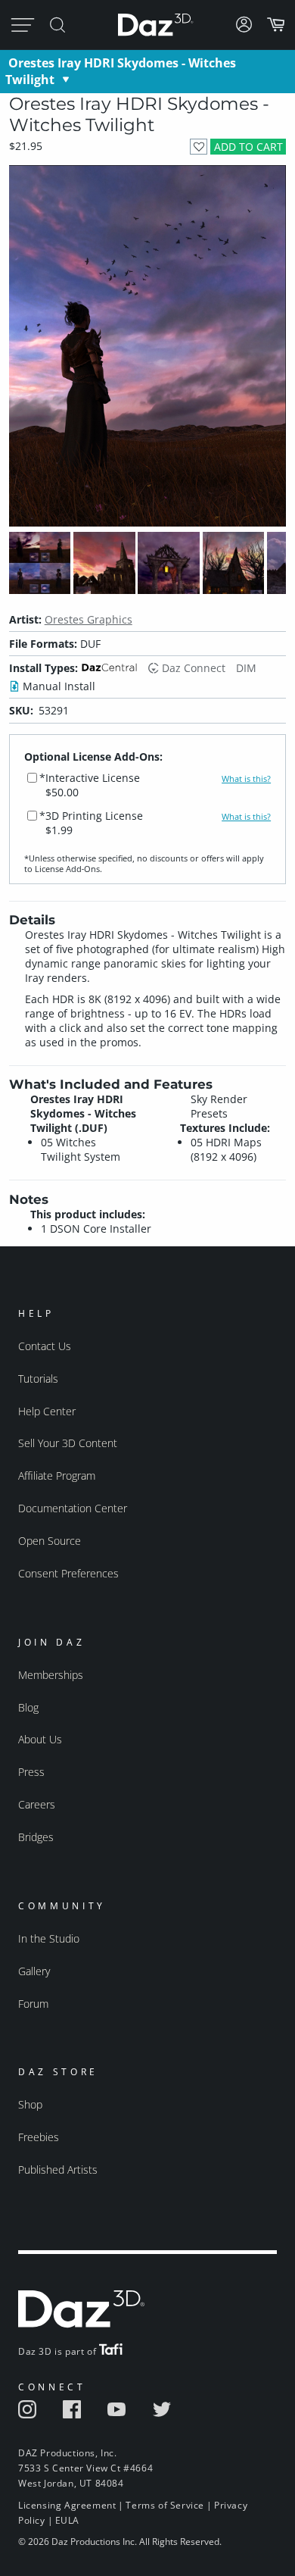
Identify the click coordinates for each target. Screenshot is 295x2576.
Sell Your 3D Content (68, 1443)
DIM (246, 668)
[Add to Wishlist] (199, 147)
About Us (40, 1739)
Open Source (50, 1541)
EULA (67, 2520)
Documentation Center (73, 1508)
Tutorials (38, 1379)
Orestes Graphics (88, 619)
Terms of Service (165, 2505)
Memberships (51, 1675)
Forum (33, 2004)
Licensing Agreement (67, 2505)
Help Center (47, 1411)
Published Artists (58, 2170)
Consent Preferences (68, 1573)
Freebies (39, 2137)
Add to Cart (248, 147)
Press (31, 1772)
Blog (28, 1707)
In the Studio (49, 1938)
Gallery (34, 1971)
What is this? (246, 779)
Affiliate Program (57, 1476)
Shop (30, 2104)
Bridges (36, 1837)
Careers (37, 1804)
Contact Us (45, 1346)
